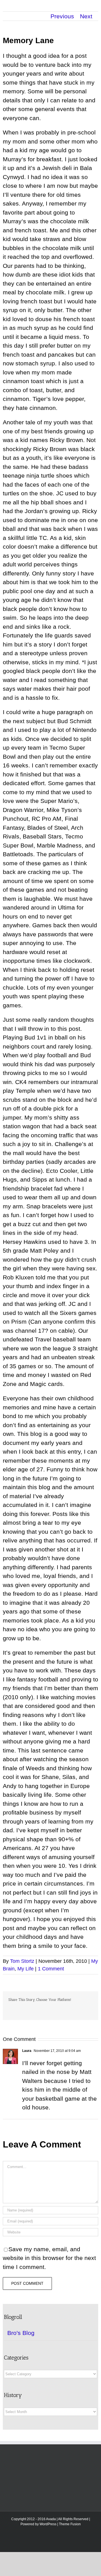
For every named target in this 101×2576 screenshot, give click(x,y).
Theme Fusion (70, 2524)
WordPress (48, 2524)
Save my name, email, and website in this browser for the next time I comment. (49, 2258)
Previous (62, 16)
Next (86, 16)
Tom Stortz (22, 1961)
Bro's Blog (21, 2333)
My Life (26, 1969)
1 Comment (51, 1969)
